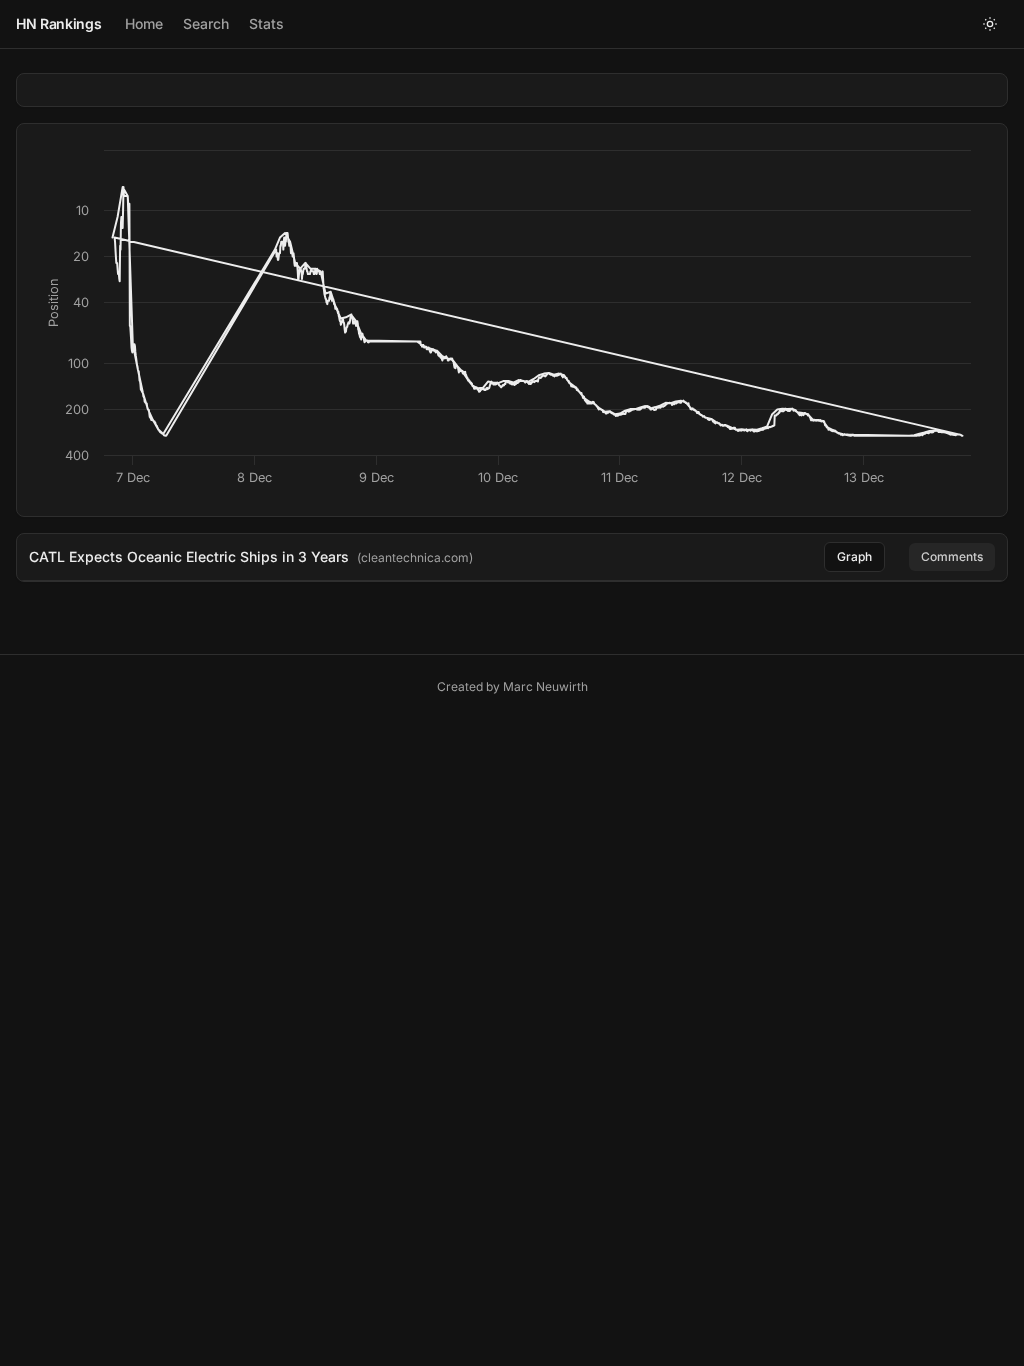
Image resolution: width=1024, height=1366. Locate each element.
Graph (854, 556)
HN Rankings (58, 23)
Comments (952, 556)
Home (144, 23)
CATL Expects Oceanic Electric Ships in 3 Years (189, 556)
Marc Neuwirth (545, 686)
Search (206, 23)
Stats (266, 23)
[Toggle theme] (990, 24)
